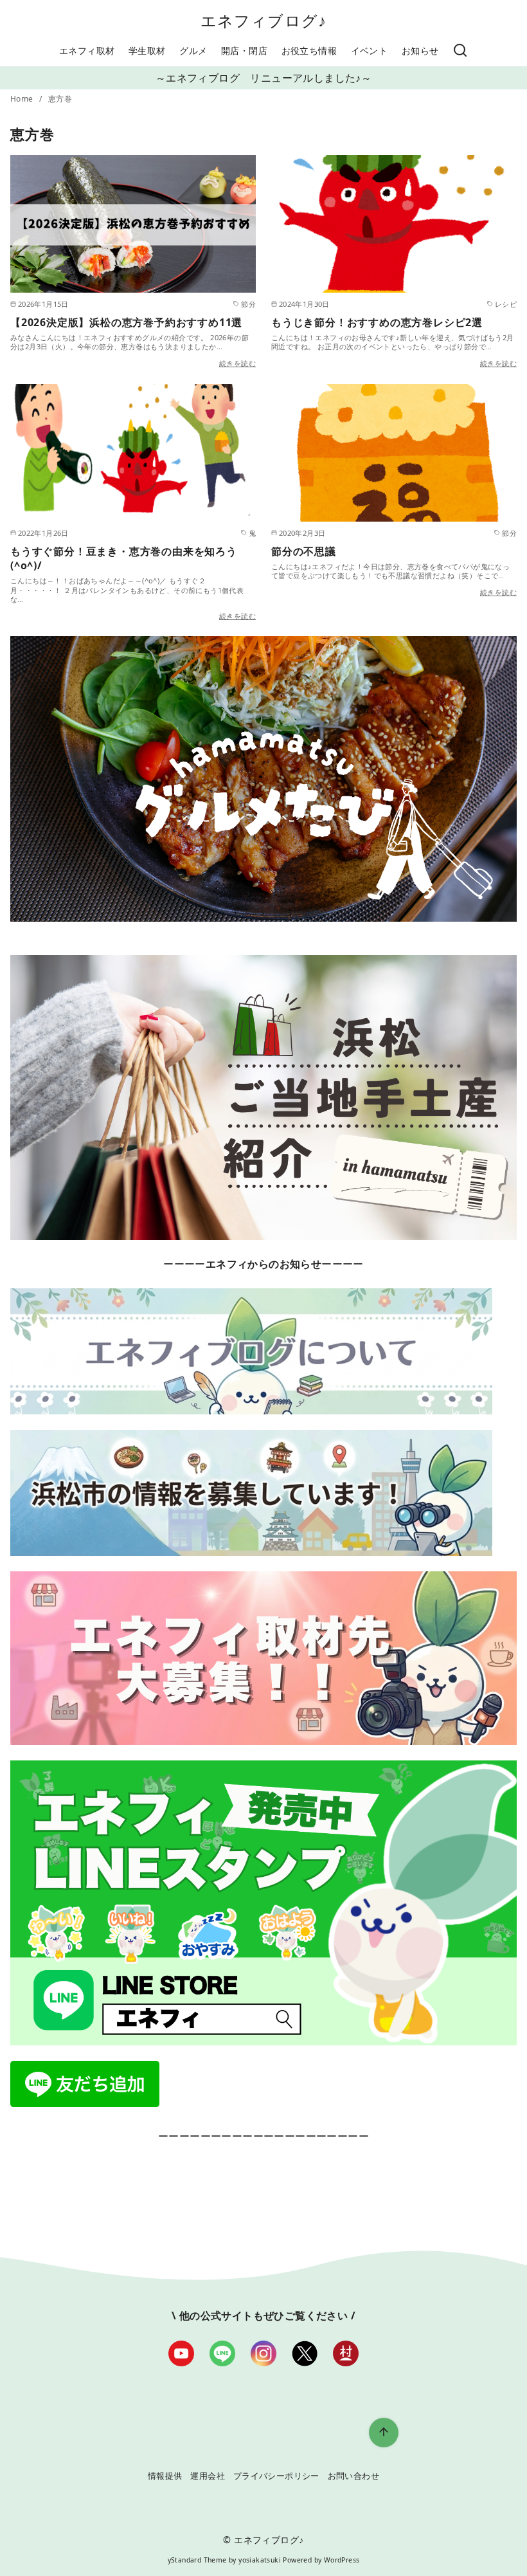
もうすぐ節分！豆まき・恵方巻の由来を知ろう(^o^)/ (124, 558)
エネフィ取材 (87, 50)
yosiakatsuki (260, 2560)
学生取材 (147, 50)
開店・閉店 (244, 50)
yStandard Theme (197, 2560)
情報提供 (165, 2476)
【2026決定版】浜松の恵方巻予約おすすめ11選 (126, 322)
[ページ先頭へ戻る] (384, 2433)
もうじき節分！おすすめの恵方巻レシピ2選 (377, 322)
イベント (370, 50)
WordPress (342, 2560)
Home (23, 99)
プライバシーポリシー (276, 2476)
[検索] (460, 51)
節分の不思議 (304, 551)
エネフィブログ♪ (264, 20)
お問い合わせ (353, 2476)
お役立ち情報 (309, 50)
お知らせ (420, 50)
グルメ (193, 50)
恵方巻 (60, 99)
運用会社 (208, 2476)
